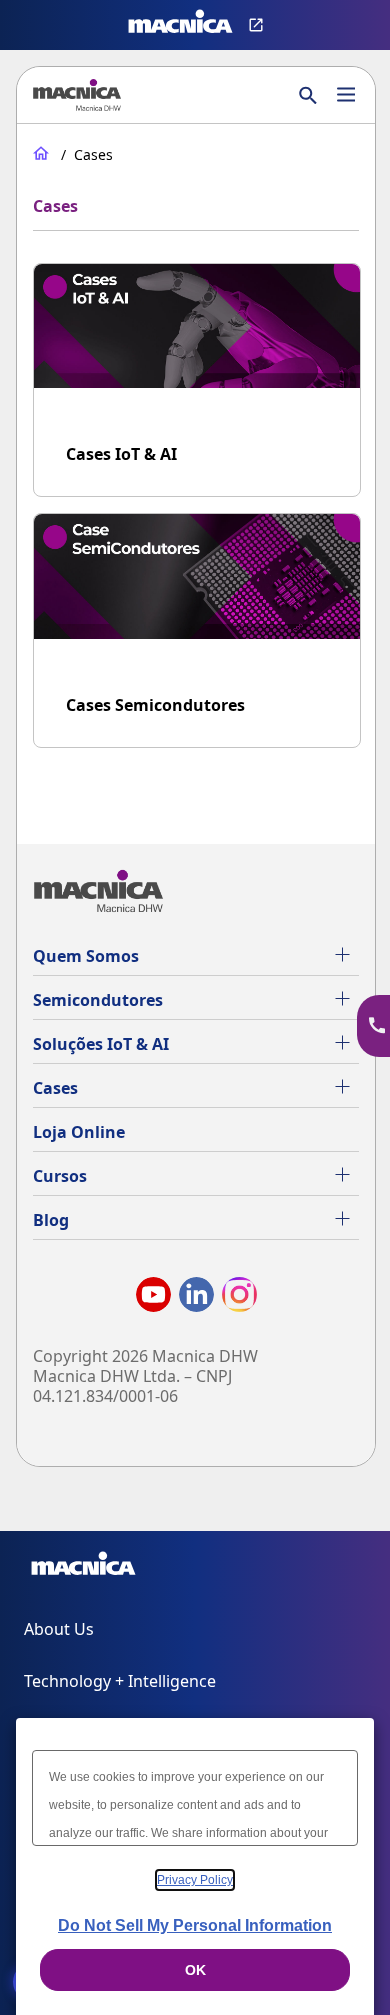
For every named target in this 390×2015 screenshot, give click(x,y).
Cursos (60, 1176)
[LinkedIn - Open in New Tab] (196, 1298)
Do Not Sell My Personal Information (195, 1925)
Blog (51, 1220)
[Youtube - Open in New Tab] (153, 1298)
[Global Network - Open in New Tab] (258, 25)
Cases (55, 1088)
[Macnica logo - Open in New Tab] (180, 25)
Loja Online (79, 1132)
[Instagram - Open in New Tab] (239, 1298)
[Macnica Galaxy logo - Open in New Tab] (83, 1567)
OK (195, 1970)
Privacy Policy (195, 1880)
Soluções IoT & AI (101, 1044)
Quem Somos (86, 956)
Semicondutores (98, 1000)
